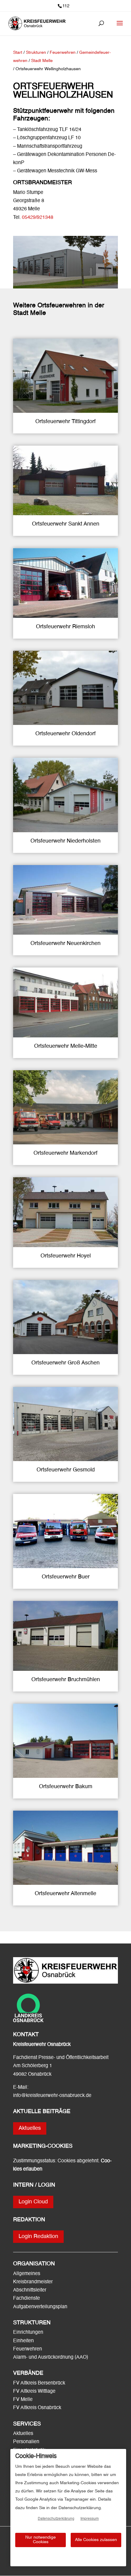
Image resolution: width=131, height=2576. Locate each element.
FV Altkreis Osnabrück (37, 2408)
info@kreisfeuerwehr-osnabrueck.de (52, 2096)
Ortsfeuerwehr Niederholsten (65, 841)
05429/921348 (38, 218)
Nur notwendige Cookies (41, 2540)
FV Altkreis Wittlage (34, 2392)
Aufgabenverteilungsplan (40, 2307)
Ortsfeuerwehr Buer (66, 1577)
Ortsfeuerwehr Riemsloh (65, 627)
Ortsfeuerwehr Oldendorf (65, 734)
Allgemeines (27, 2274)
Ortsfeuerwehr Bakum (66, 1787)
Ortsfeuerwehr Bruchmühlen (66, 1680)
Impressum (90, 2519)
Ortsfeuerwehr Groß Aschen (65, 1363)
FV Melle (23, 2400)
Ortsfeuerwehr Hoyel (66, 1256)
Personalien (27, 2442)
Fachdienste (27, 2298)
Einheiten (23, 2341)
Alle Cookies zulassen (96, 2540)
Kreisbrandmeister (33, 2282)
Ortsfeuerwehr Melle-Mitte (66, 1046)
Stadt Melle (42, 61)
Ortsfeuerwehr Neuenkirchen (65, 943)
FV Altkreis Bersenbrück (39, 2383)
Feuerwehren (28, 2349)
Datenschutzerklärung (56, 2519)
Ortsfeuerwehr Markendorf (65, 1153)
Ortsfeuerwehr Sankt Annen (66, 524)
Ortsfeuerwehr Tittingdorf (65, 422)
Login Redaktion (38, 2236)
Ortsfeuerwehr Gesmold (66, 1470)
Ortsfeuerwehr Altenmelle (65, 1894)
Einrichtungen (28, 2333)
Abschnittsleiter (30, 2290)
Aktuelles (30, 2128)
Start (18, 53)
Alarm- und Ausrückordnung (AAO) (51, 2357)
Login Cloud (33, 2202)
